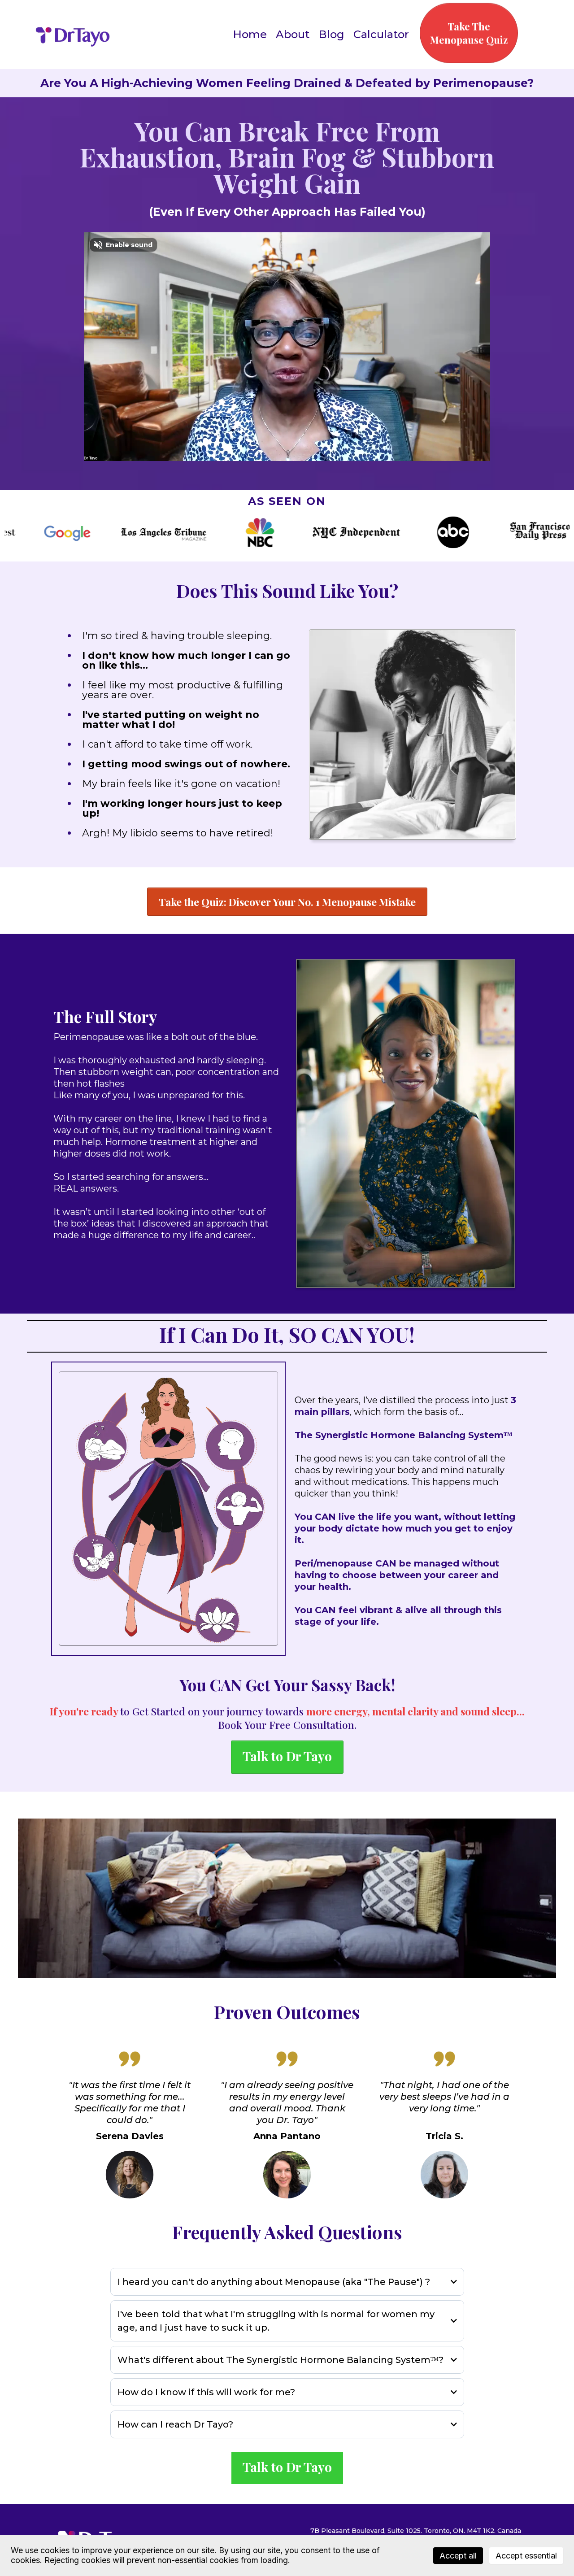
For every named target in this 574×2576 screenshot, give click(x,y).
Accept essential (526, 2556)
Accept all (458, 2556)
